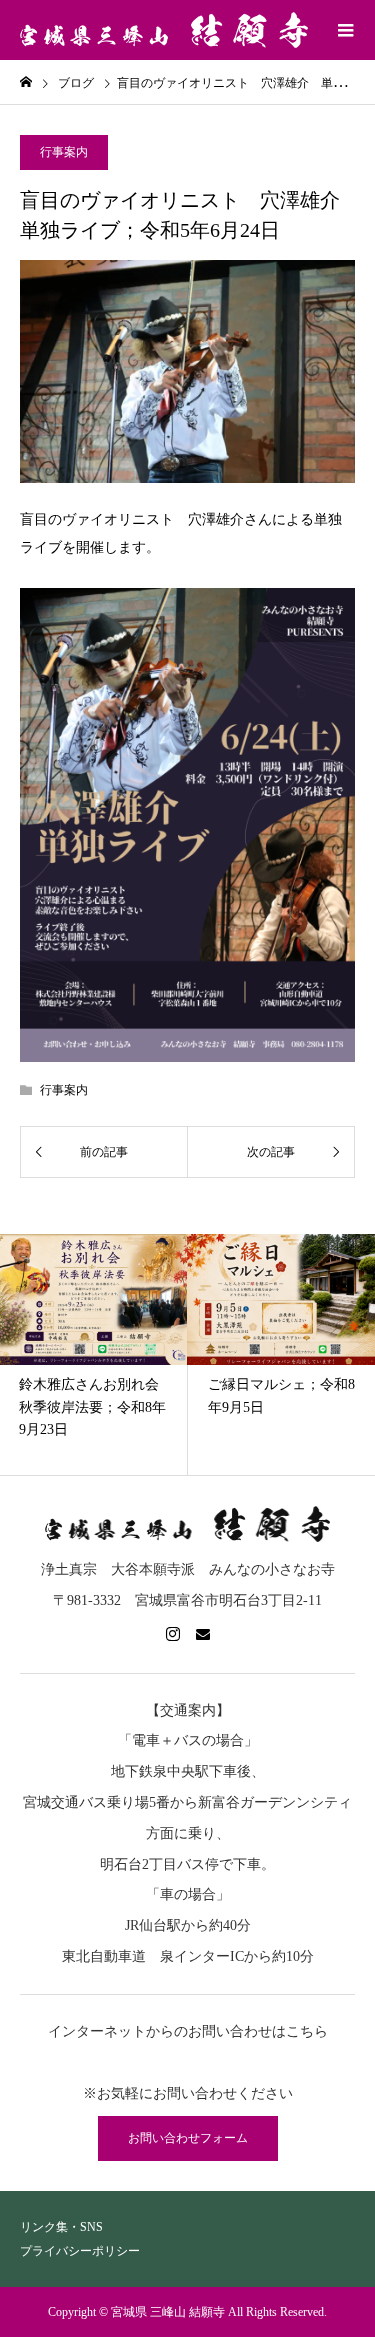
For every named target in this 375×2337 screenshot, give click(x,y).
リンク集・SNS (61, 2227)
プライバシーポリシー (80, 2251)
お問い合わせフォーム (188, 2138)
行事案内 (64, 152)
